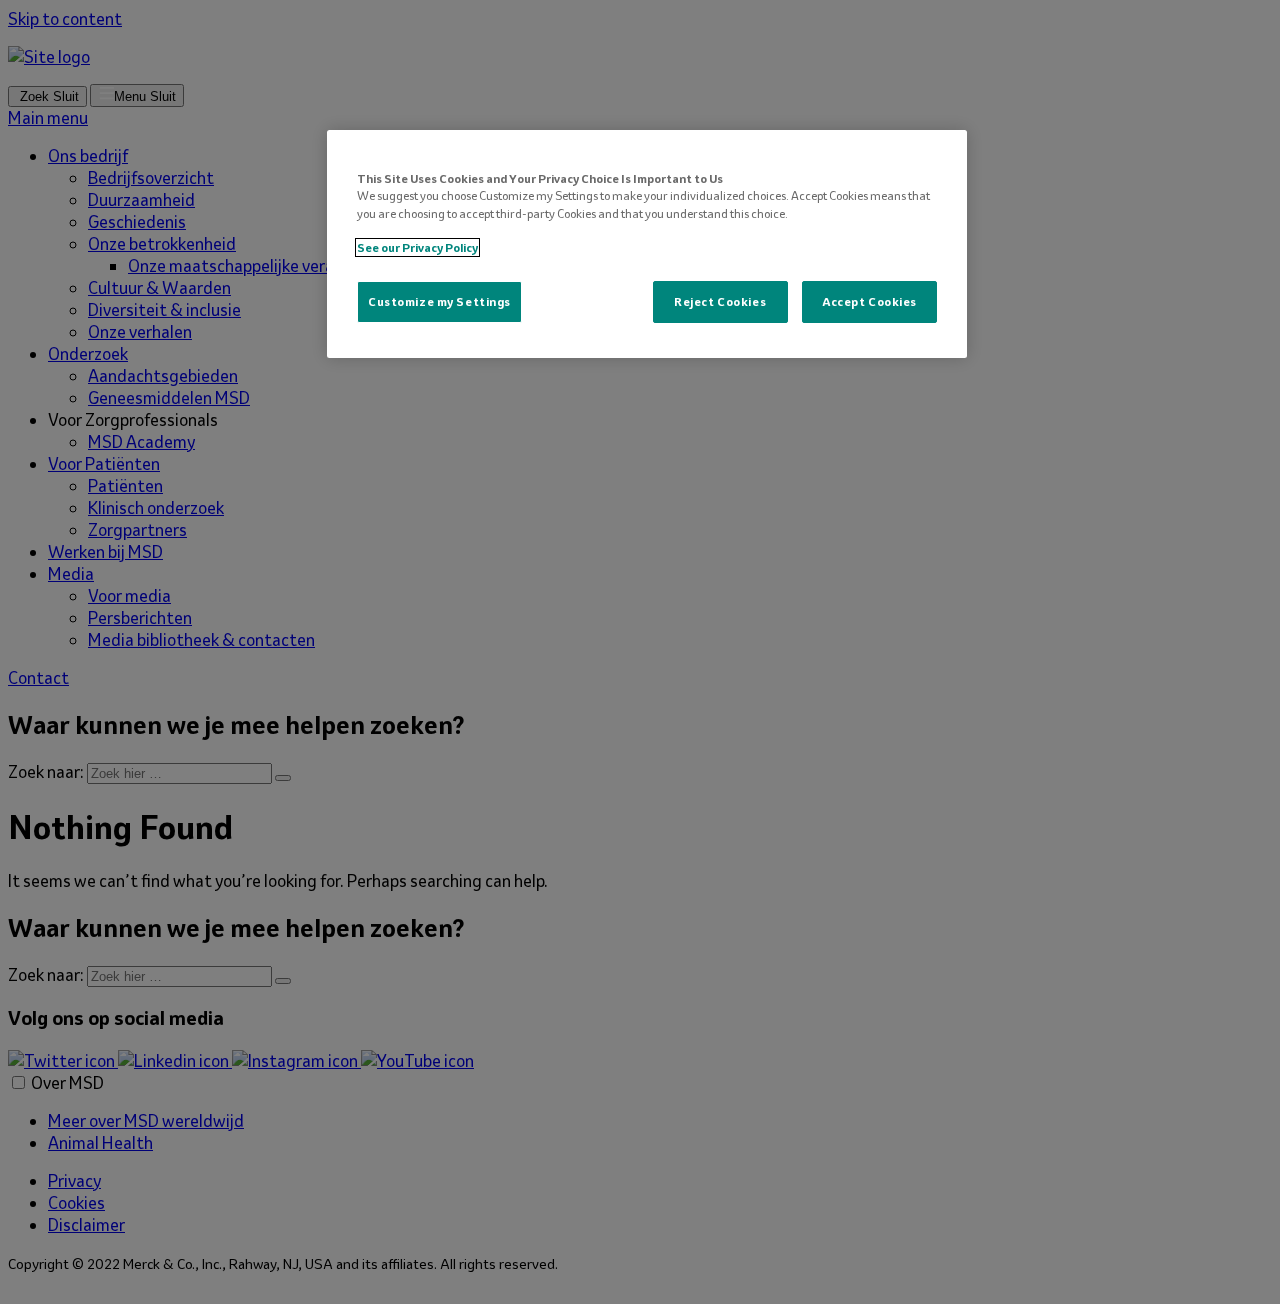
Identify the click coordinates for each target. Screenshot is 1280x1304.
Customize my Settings (439, 301)
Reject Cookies (720, 301)
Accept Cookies (869, 301)
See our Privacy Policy (417, 247)
